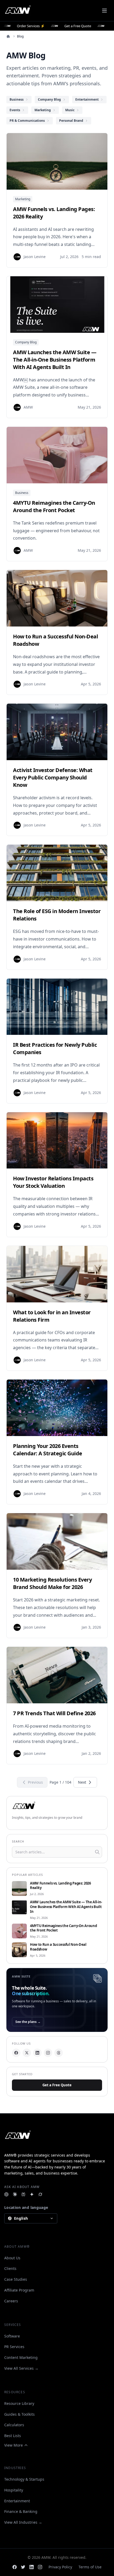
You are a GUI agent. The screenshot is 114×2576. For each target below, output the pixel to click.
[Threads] (59, 2053)
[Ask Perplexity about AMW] (23, 2194)
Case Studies (16, 2279)
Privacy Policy (60, 2567)
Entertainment (17, 2501)
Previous (35, 1782)
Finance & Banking (21, 2511)
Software (12, 2336)
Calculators (14, 2425)
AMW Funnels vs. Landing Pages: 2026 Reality (60, 1886)
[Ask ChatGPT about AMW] (6, 2194)
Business (22, 493)
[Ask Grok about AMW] (40, 2194)
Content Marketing (21, 2357)
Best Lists (13, 2436)
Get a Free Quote (57, 2085)
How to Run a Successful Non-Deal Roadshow (58, 1947)
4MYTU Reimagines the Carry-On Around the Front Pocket (63, 1928)
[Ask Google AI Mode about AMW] (32, 2194)
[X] (27, 2053)
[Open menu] (104, 11)
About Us (12, 2258)
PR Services (14, 2347)
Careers (11, 2301)
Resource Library (19, 2403)
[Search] (97, 1852)
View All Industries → (23, 2522)
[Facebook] (16, 2053)
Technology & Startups (24, 2479)
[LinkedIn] (37, 2053)
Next (82, 1782)
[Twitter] (23, 2567)
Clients (10, 2268)
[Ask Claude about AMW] (15, 2194)
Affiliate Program (19, 2290)
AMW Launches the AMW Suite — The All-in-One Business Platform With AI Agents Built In (66, 1907)
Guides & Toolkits (19, 2414)
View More (14, 2445)
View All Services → (21, 2368)
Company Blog (26, 342)
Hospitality (14, 2490)
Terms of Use (90, 2567)
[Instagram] (48, 2053)
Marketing (23, 199)
